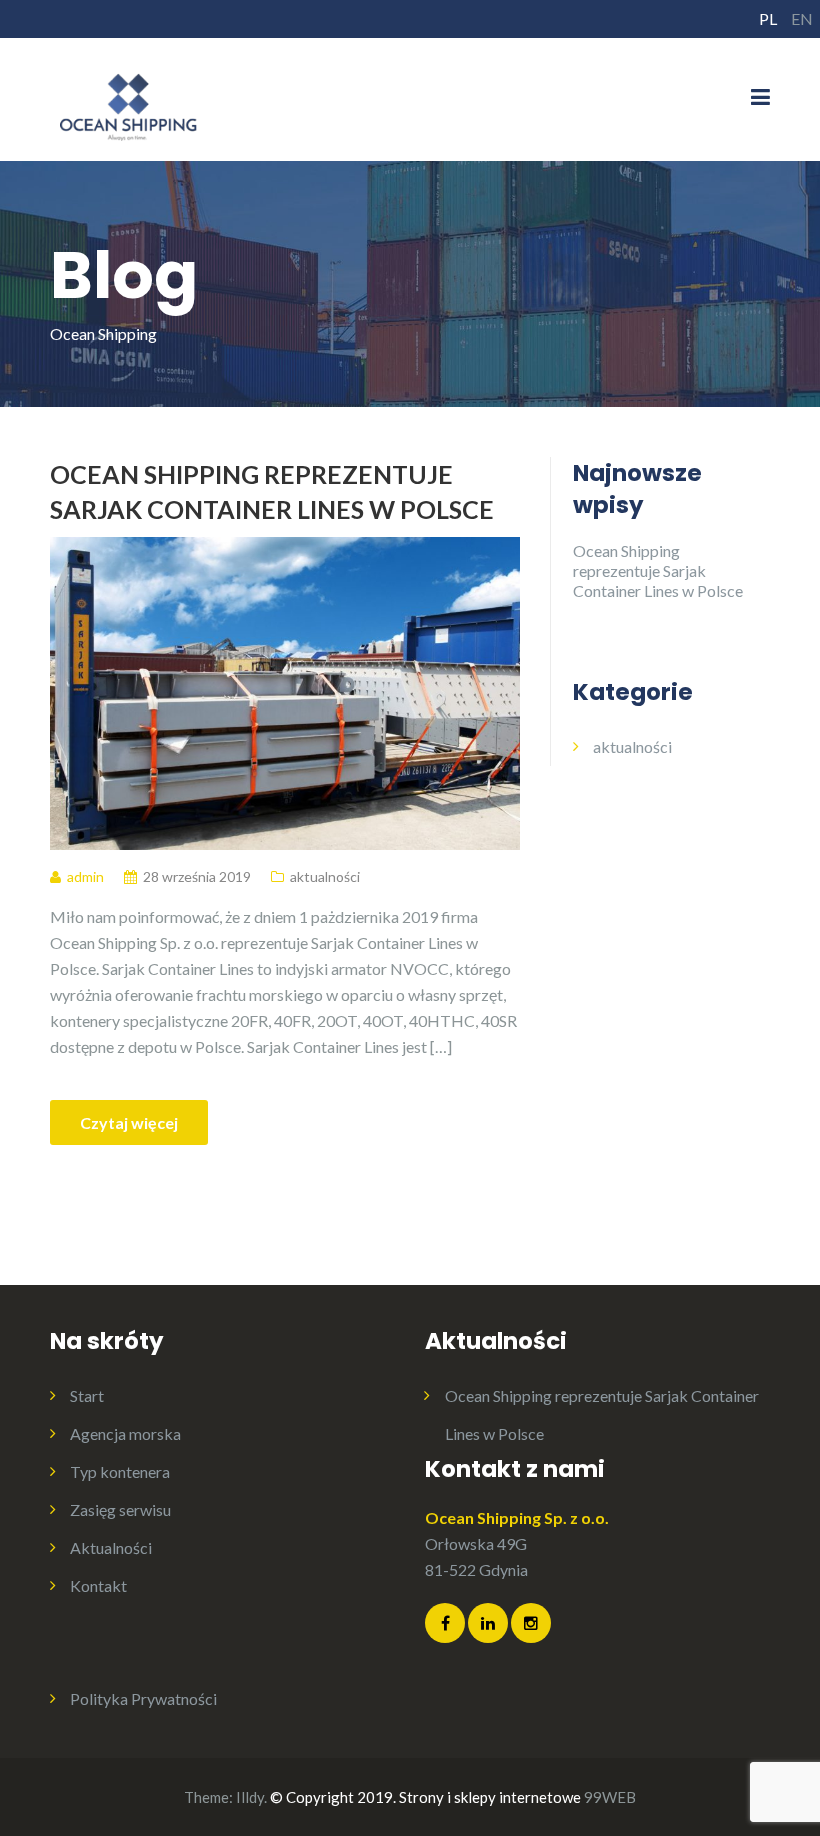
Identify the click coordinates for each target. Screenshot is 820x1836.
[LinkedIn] (488, 1623)
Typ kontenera (120, 1471)
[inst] (531, 1623)
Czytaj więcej (129, 1122)
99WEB (610, 1797)
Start (87, 1395)
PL (768, 18)
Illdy (250, 1797)
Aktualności (111, 1547)
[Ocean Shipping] (129, 96)
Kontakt (98, 1585)
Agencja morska (125, 1433)
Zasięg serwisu (120, 1509)
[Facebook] (445, 1623)
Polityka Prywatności (143, 1698)
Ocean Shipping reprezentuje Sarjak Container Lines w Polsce (272, 491)
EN (802, 18)
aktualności (325, 876)
